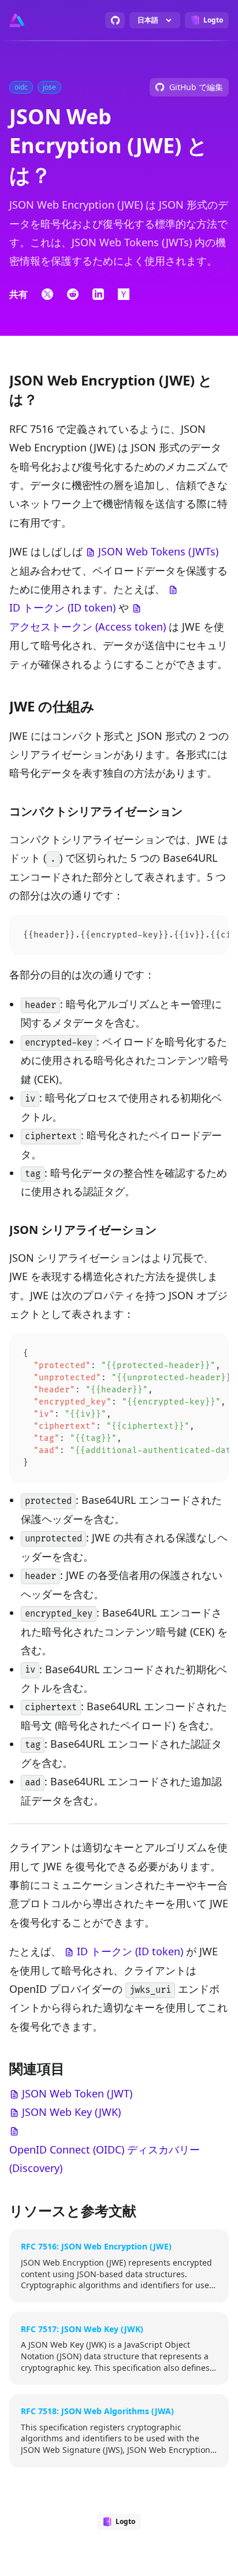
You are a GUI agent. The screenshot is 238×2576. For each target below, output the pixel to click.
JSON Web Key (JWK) (71, 2112)
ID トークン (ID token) (62, 607)
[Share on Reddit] (73, 294)
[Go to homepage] (17, 20)
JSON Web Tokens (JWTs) (158, 551)
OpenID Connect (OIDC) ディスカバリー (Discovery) (105, 2159)
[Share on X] (47, 294)
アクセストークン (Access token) (88, 627)
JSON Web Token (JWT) (77, 2093)
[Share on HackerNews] (124, 294)
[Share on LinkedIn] (98, 294)
